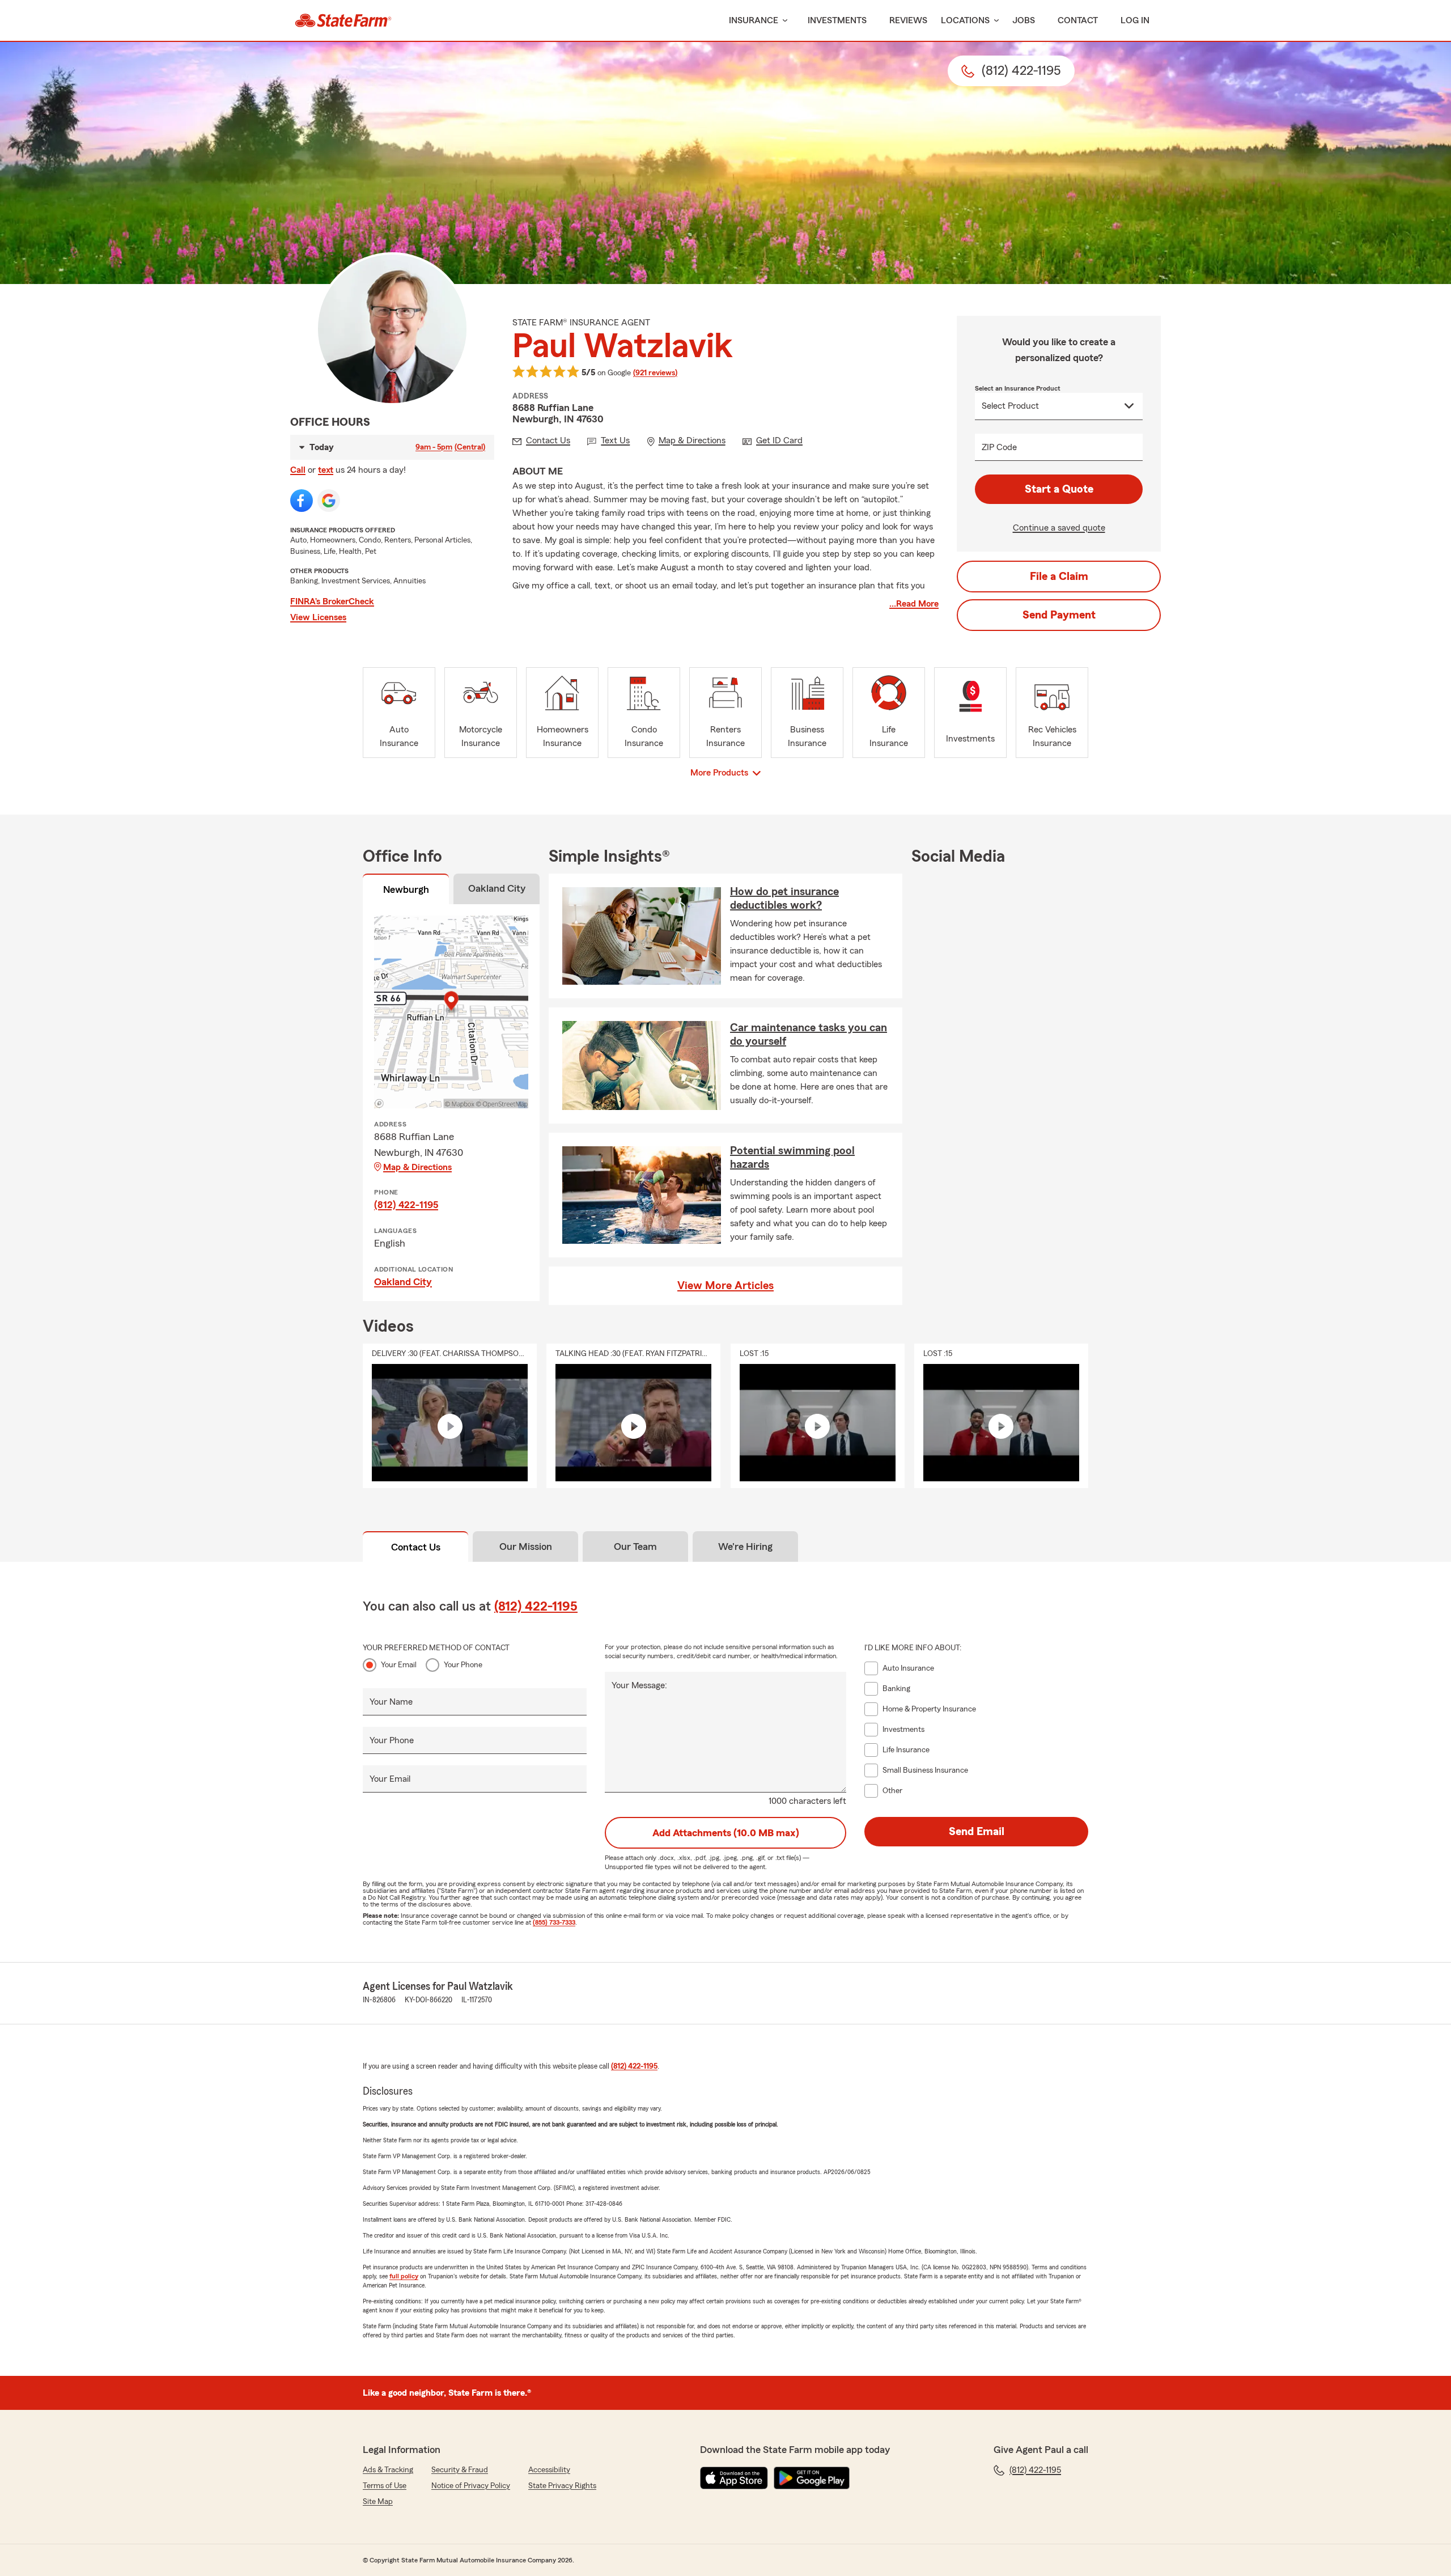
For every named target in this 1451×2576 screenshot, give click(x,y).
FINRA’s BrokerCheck (332, 601)
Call (298, 470)
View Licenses (318, 617)
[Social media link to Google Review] (329, 501)
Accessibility (549, 2470)
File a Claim (1059, 577)
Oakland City (403, 1282)
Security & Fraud (460, 2470)
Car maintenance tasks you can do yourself (809, 1035)
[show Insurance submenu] (783, 21)
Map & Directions (417, 1167)
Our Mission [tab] (526, 1547)
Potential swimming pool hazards (792, 1158)
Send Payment (1059, 615)
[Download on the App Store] (734, 2478)
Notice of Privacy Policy (471, 2486)
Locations (965, 20)
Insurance (754, 20)
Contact (1078, 20)
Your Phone (463, 1665)
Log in (1135, 20)
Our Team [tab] (635, 1547)
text (326, 470)
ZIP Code (999, 447)
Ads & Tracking (388, 2470)
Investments (837, 20)
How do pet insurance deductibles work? (784, 899)
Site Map (378, 2502)
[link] (343, 20)
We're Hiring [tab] (745, 1547)
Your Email (399, 1665)
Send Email (977, 1832)
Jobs (1024, 20)
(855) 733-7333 (554, 1922)
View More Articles (725, 1286)
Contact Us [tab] (416, 1547)
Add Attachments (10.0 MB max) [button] (726, 1833)
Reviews (908, 20)
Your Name (391, 1702)
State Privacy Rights (562, 2486)
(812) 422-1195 (406, 1205)
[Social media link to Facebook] (302, 501)
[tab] (406, 891)
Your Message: (639, 1685)
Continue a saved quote (1059, 528)
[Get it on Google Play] (812, 2478)
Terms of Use (385, 2486)
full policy (404, 2276)
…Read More (914, 604)
